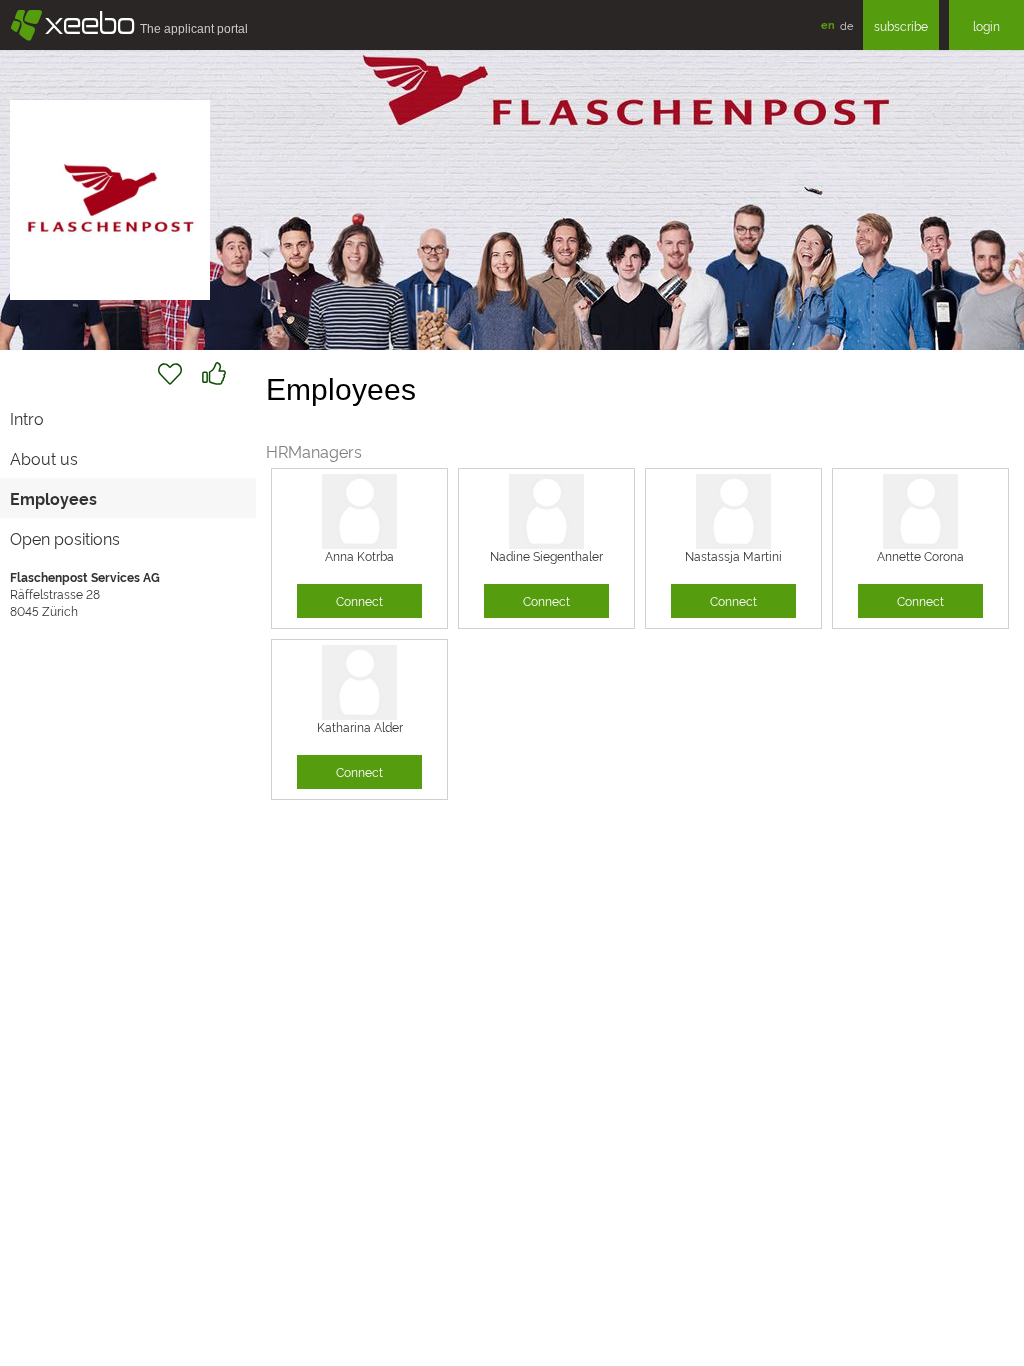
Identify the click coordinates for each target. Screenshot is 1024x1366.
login (986, 25)
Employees (53, 498)
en (828, 24)
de (846, 25)
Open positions (65, 538)
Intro (27, 418)
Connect (359, 600)
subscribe (901, 25)
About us (44, 458)
